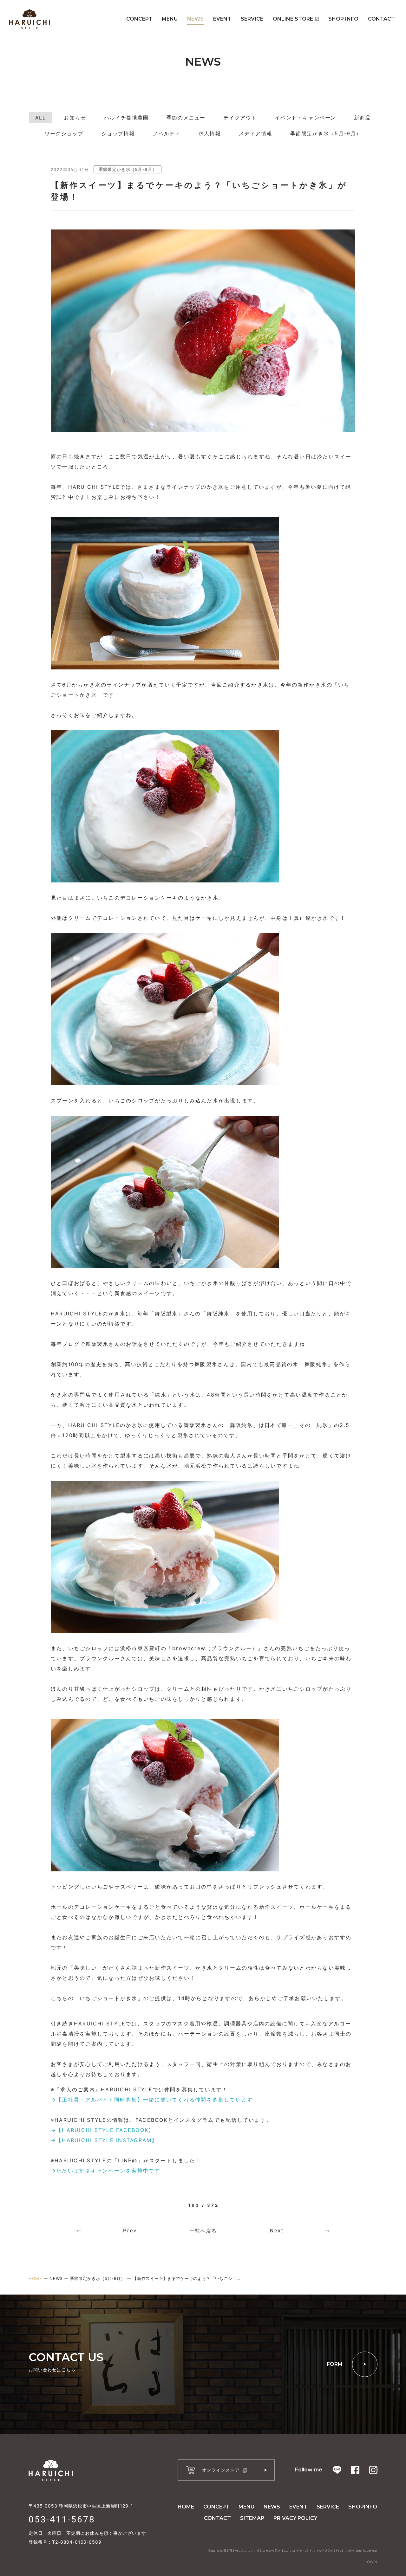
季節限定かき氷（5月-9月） (326, 133)
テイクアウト (240, 118)
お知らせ (75, 118)
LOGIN (371, 2562)
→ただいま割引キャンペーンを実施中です (106, 2171)
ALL (41, 118)
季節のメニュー (186, 118)
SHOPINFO (363, 2507)
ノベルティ (167, 133)
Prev (130, 2231)
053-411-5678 (62, 2519)
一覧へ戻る (203, 2231)
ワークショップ (64, 133)
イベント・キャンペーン (305, 118)
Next (277, 2231)
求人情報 (210, 133)
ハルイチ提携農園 (126, 118)
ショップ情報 (118, 133)
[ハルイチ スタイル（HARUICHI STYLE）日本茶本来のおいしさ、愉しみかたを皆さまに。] (29, 19)
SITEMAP (252, 2518)
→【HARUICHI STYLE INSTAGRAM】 (104, 2140)
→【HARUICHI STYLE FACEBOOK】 (102, 2130)
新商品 (362, 118)
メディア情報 (256, 133)
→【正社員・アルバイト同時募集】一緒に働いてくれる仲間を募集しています (152, 2100)
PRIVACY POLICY (295, 2518)
